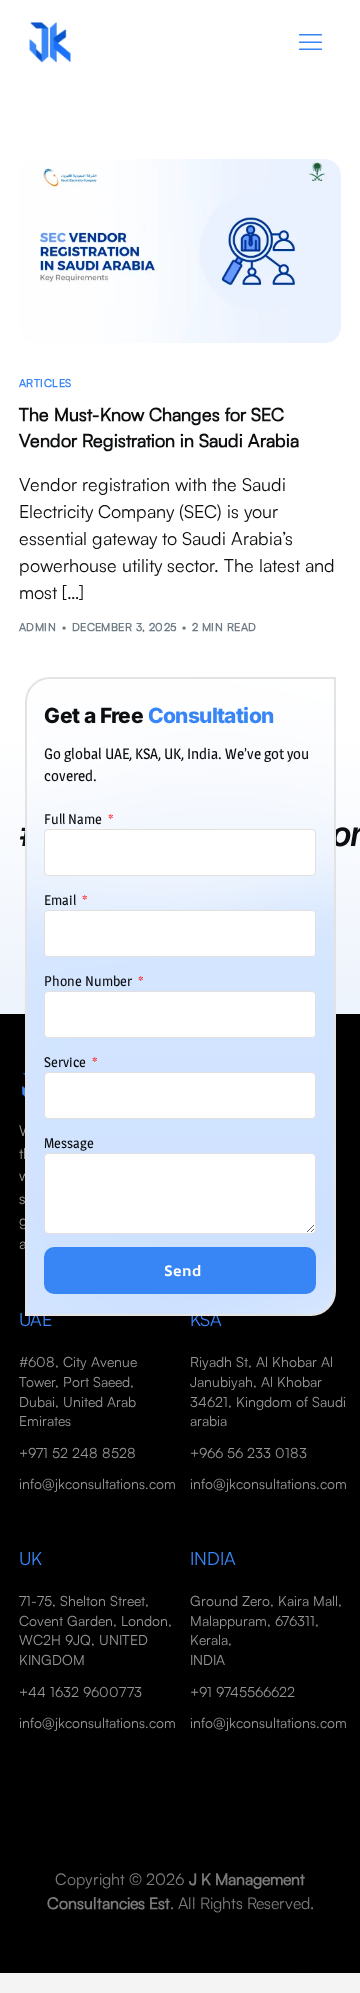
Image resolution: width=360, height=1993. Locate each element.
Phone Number (89, 980)
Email (61, 899)
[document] (180, 996)
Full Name (74, 818)
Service (66, 1061)
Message (69, 1142)
